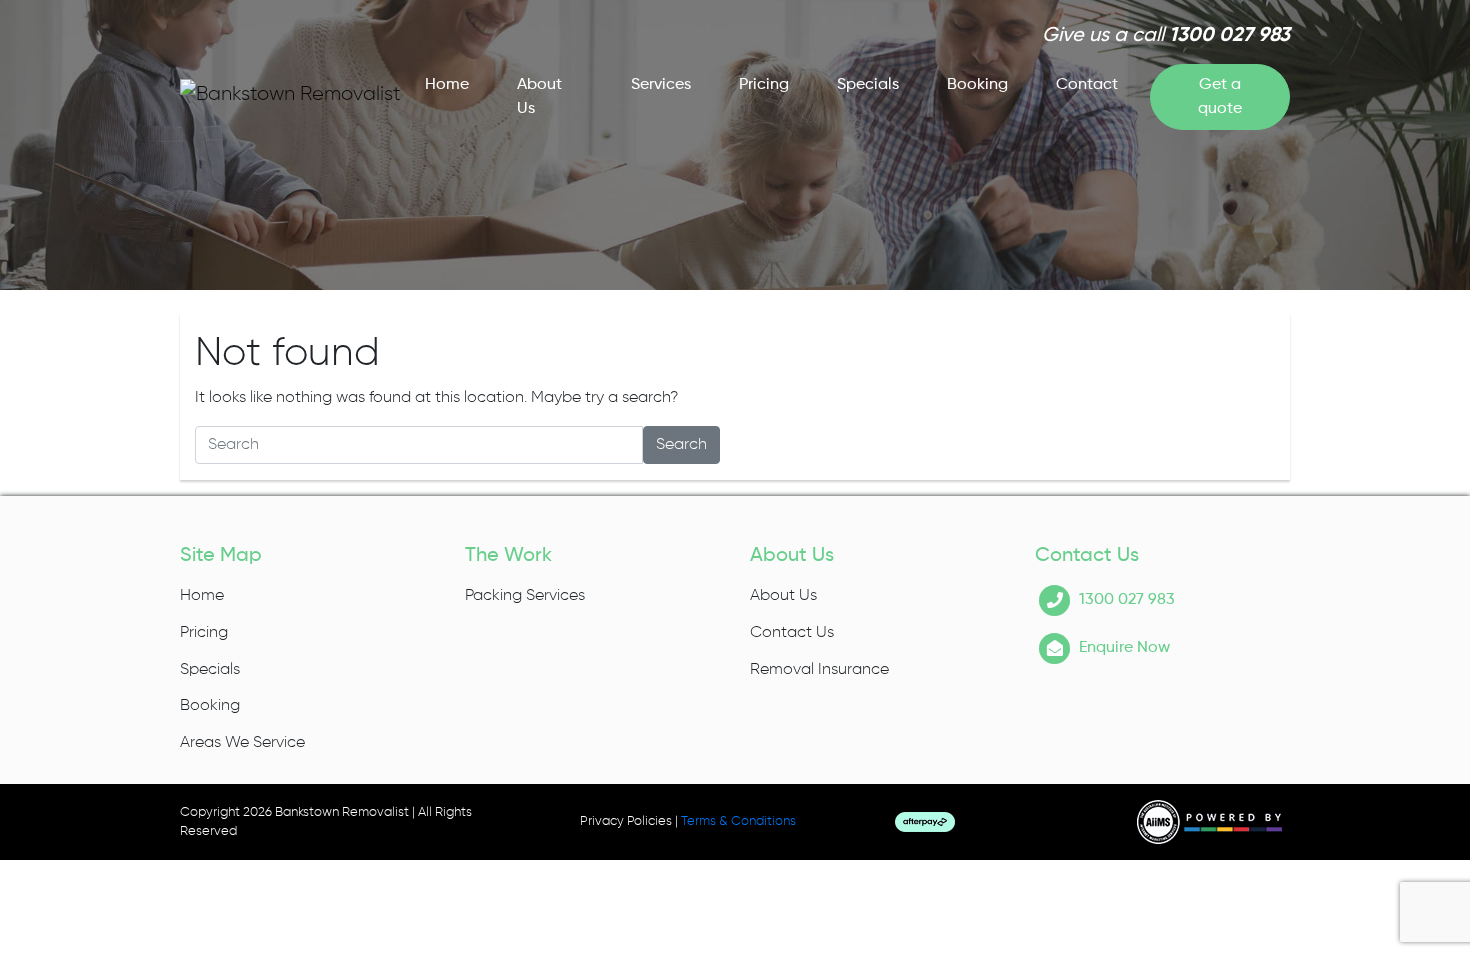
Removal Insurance (819, 670)
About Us (539, 97)
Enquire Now (1124, 648)
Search (681, 445)
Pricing (764, 85)
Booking (977, 85)
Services (661, 85)
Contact (1087, 85)
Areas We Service (242, 743)
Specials (868, 85)
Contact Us (792, 633)
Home (447, 85)
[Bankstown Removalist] (290, 93)
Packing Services (525, 596)
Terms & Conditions (738, 821)
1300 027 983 (1229, 36)
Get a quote (1220, 97)
